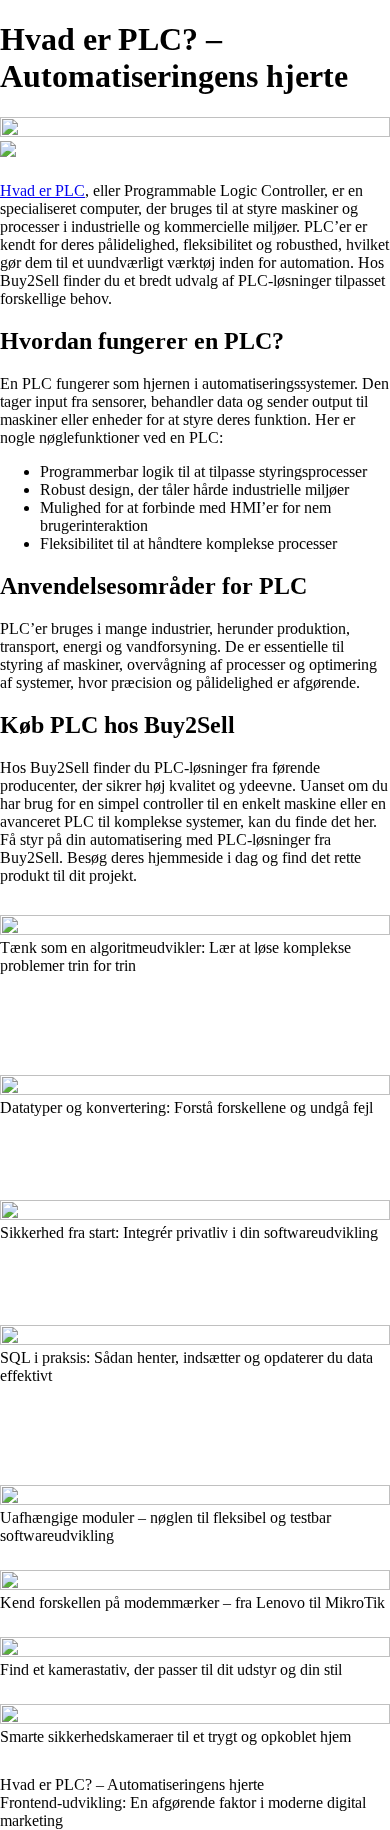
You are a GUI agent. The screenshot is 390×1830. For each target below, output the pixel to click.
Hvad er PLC (42, 190)
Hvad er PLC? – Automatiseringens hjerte (132, 1784)
